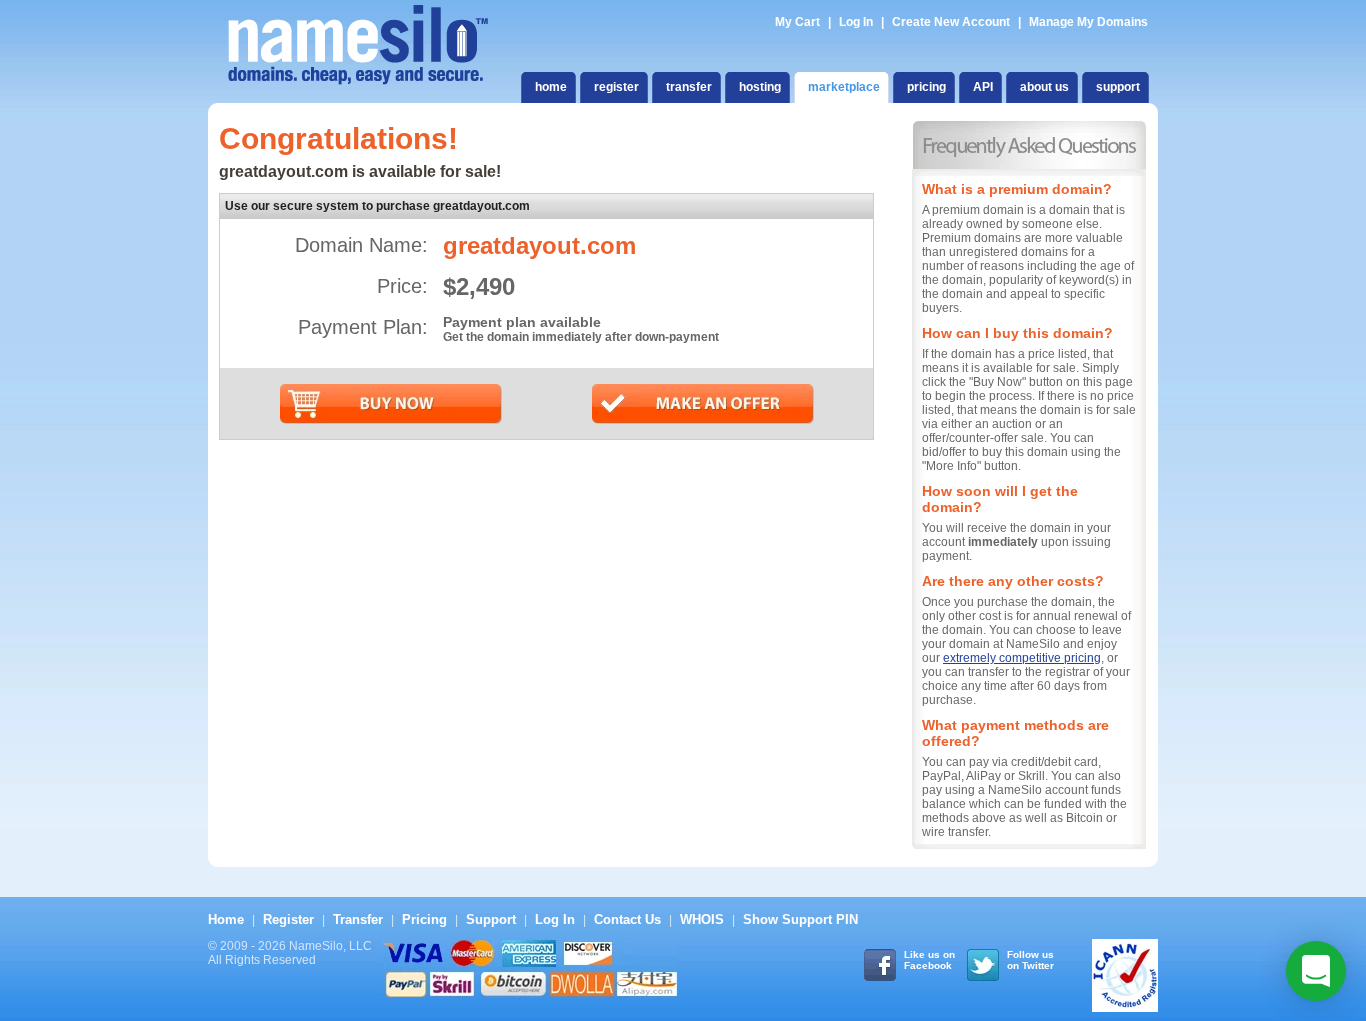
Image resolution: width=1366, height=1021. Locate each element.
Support (491, 919)
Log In (856, 22)
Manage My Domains (1088, 22)
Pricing (424, 919)
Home (226, 919)
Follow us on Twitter (1030, 960)
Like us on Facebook (929, 960)
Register (288, 919)
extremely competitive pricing (1022, 658)
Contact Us (627, 919)
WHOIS (702, 919)
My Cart (799, 22)
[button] (1316, 971)
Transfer (358, 919)
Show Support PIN (800, 919)
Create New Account (951, 22)
